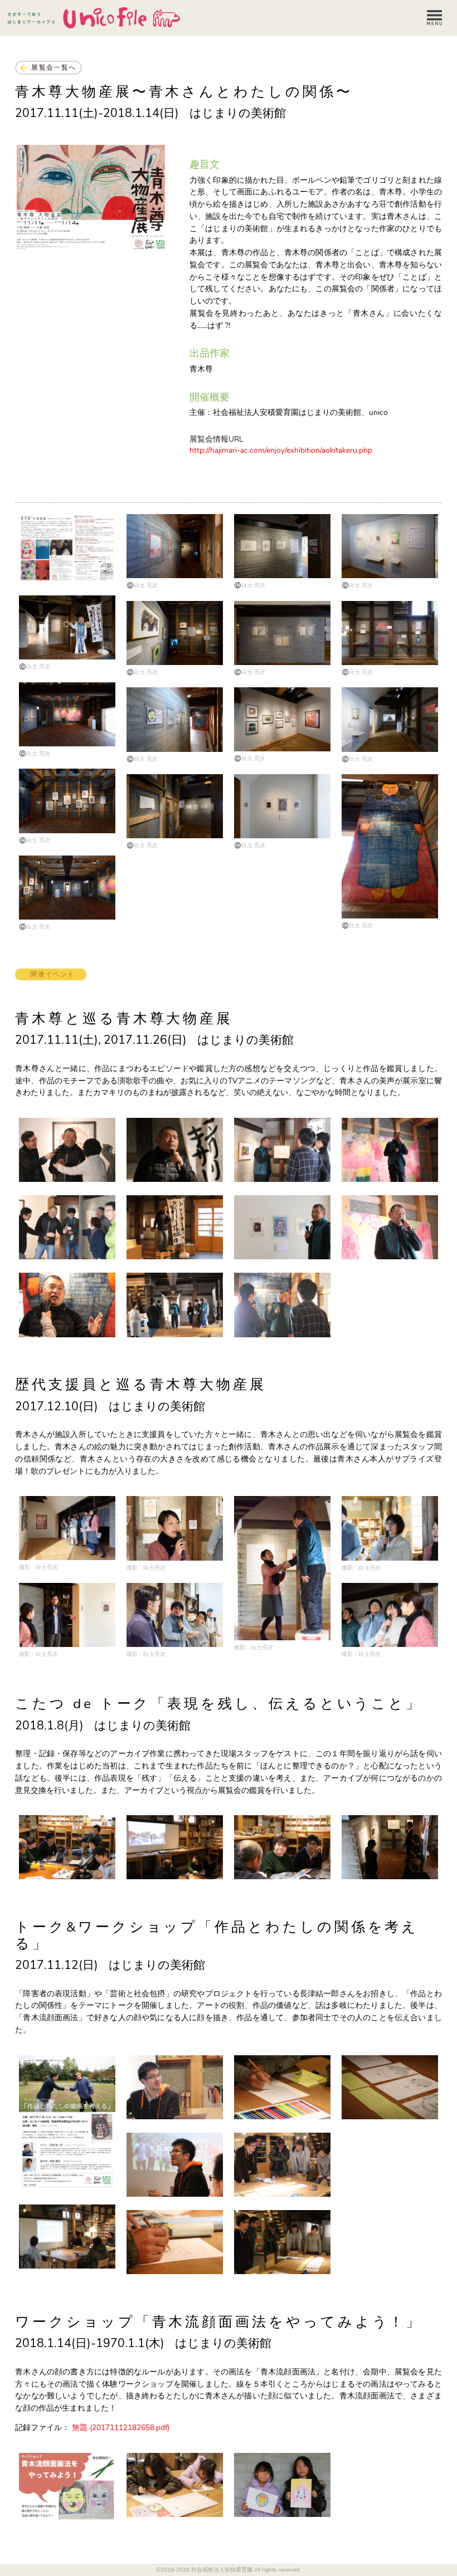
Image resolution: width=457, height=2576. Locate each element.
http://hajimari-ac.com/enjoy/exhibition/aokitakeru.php (281, 450)
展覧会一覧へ (54, 67)
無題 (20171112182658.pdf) (121, 2428)
